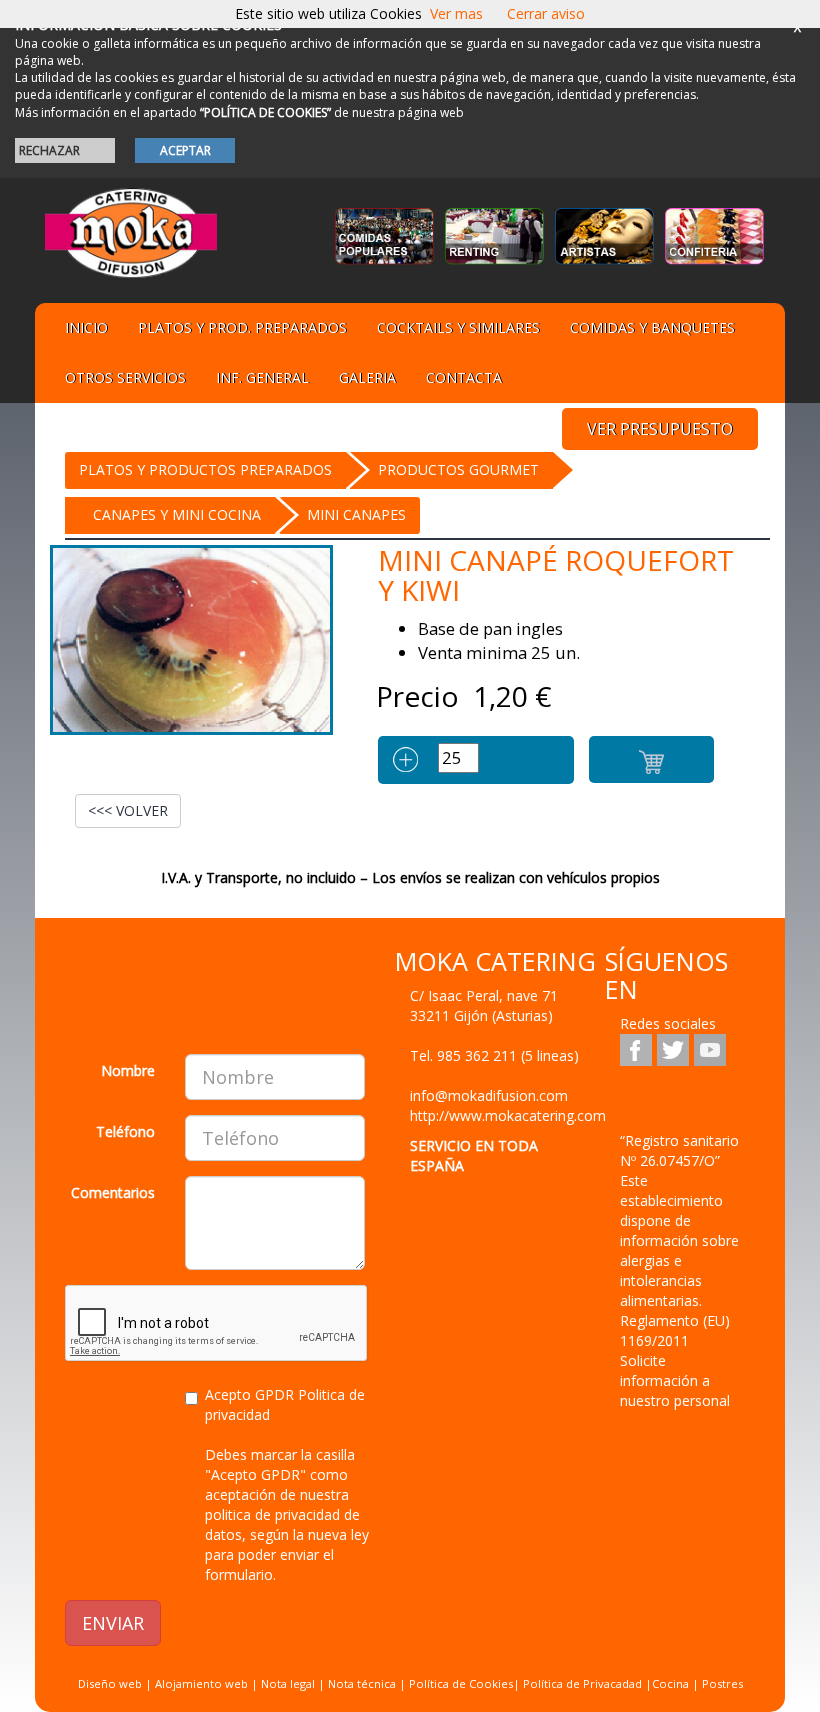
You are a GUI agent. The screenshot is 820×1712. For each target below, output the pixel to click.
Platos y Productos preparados (205, 469)
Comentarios (113, 1192)
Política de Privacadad (582, 1683)
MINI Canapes (356, 514)
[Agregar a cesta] (651, 759)
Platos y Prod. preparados (242, 327)
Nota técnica (362, 1683)
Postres (722, 1683)
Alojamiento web (201, 1683)
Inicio (86, 327)
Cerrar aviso (546, 13)
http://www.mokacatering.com (508, 1115)
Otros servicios (125, 377)
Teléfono (125, 1131)
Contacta (464, 377)
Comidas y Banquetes (652, 327)
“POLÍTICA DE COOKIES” (265, 112)
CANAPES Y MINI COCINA (177, 514)
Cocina (672, 1683)
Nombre (128, 1070)
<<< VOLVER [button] (128, 810)
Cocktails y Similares (458, 327)
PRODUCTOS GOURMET (458, 469)
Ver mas (456, 13)
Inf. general (262, 377)
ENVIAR (113, 1623)
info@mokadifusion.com (489, 1095)
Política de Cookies (461, 1683)
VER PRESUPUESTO (660, 429)
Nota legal (288, 1683)
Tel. (494, 1055)
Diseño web (110, 1683)
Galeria (367, 377)
